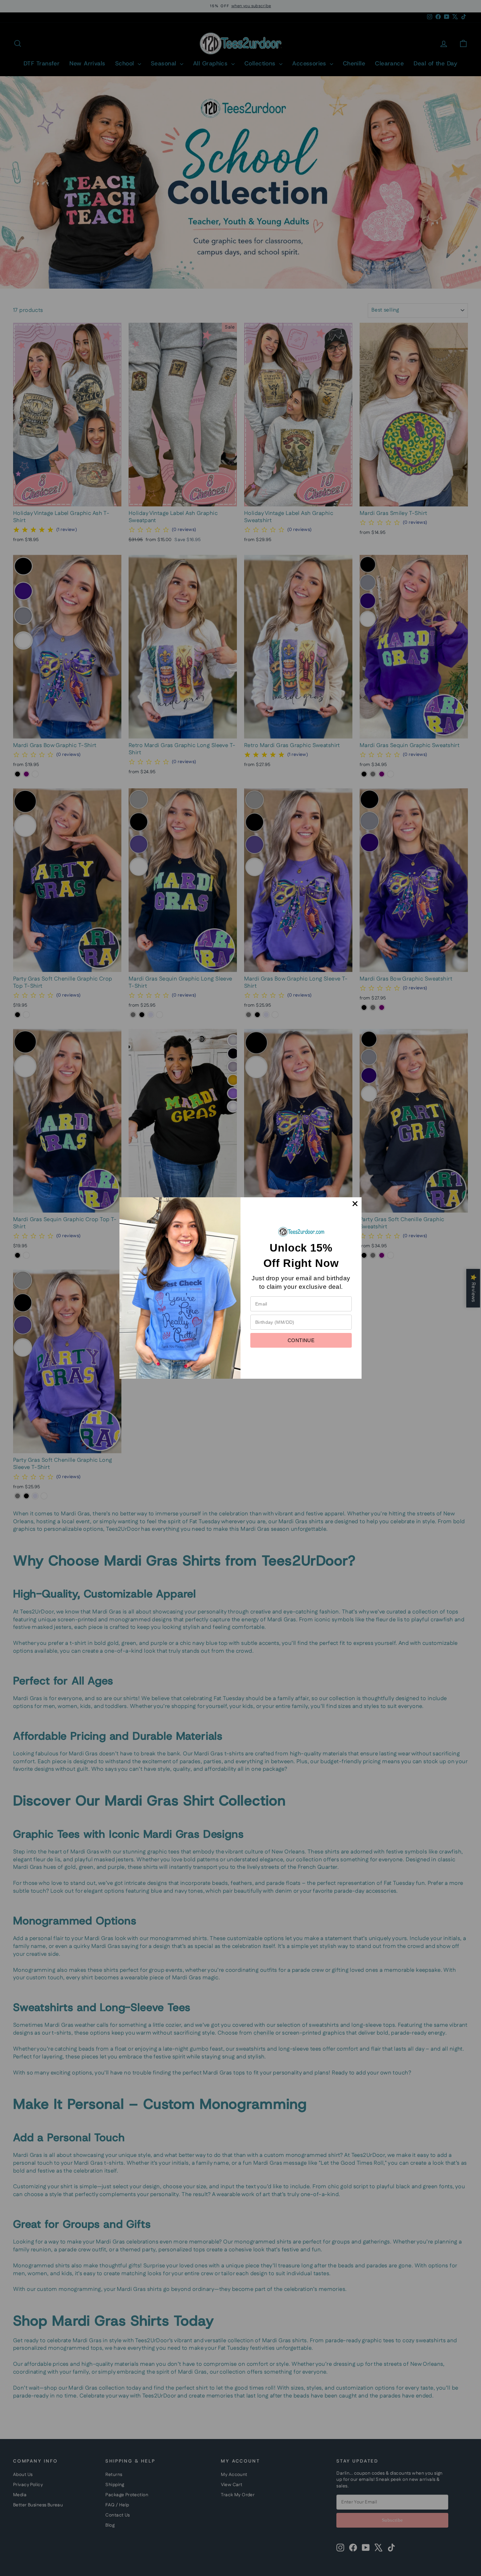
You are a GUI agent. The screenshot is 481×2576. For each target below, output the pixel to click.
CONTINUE (301, 1340)
